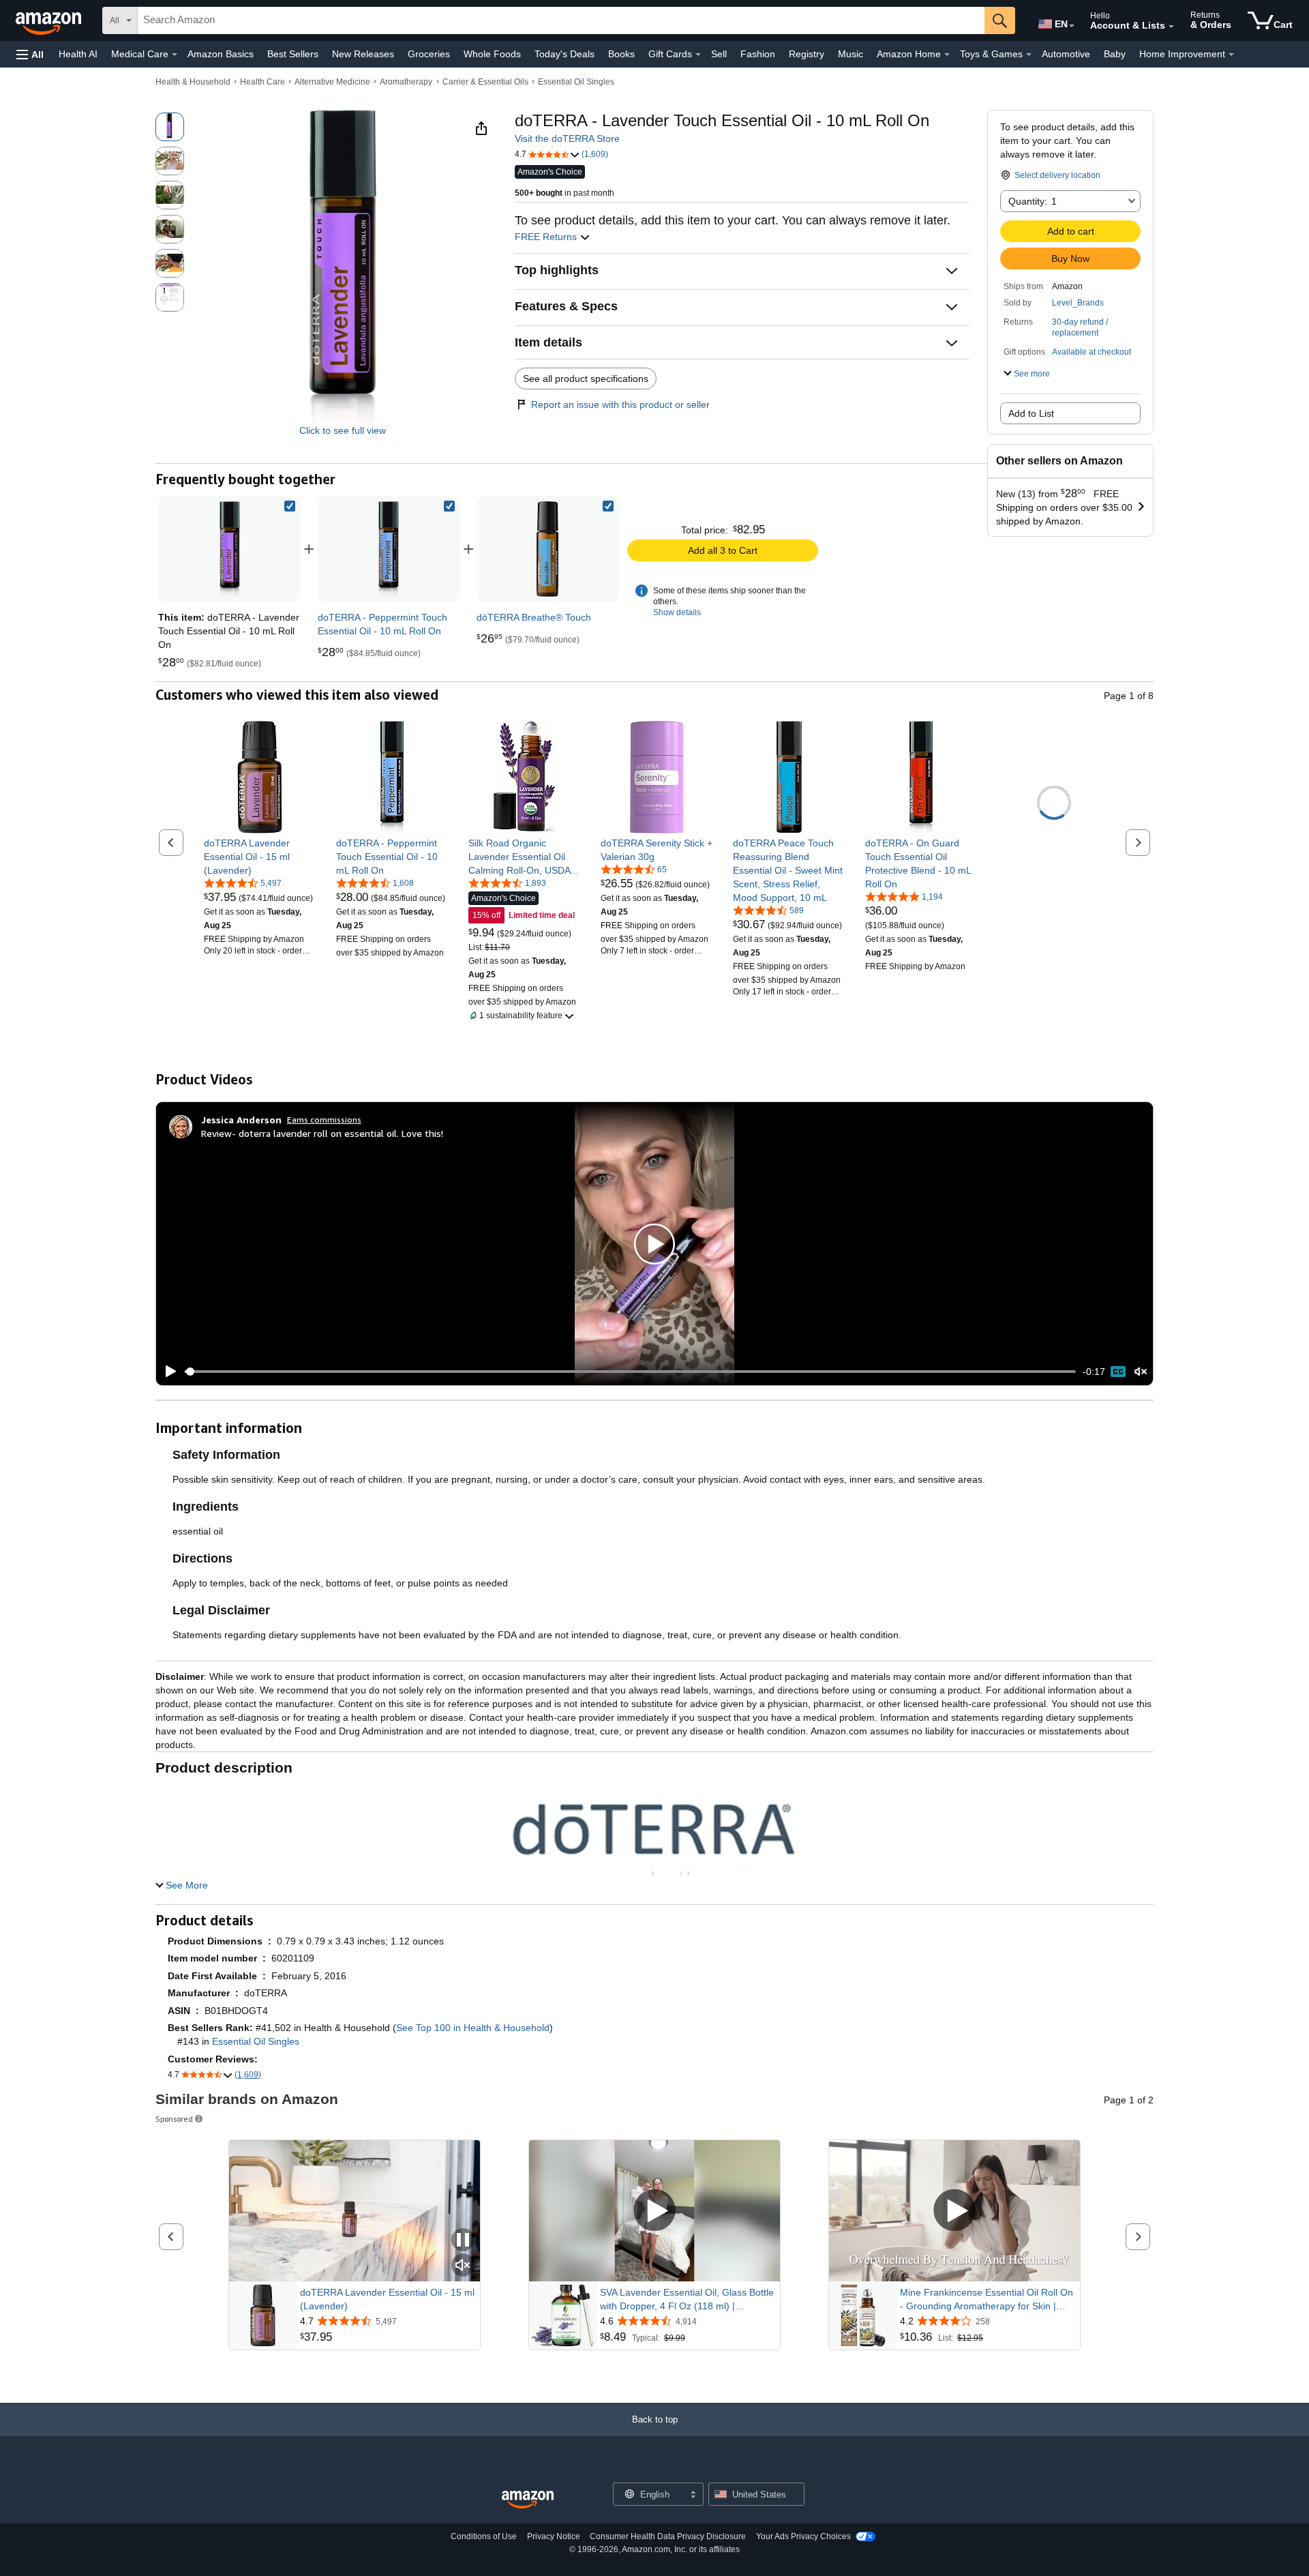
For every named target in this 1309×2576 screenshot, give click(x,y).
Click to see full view (343, 430)
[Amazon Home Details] (947, 55)
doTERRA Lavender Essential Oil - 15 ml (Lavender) (387, 2299)
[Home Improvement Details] (1231, 55)
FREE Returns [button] (547, 237)
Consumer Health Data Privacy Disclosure (668, 2536)
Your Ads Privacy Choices (803, 2536)
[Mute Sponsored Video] (463, 2266)
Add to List (1031, 413)
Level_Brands (1078, 303)
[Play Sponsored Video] (654, 2211)
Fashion (758, 54)
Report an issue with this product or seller (620, 404)
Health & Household (193, 82)
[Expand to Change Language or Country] (1072, 26)
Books (621, 54)
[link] (389, 549)
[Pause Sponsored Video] (463, 2241)
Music (851, 54)
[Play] (167, 1372)
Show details (677, 612)
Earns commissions (324, 1120)
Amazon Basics (221, 54)
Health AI (78, 54)
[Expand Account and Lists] (1171, 27)
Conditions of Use (484, 2536)
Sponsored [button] (174, 2119)
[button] (30, 54)
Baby (1115, 54)
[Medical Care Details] (175, 55)
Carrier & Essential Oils (485, 82)
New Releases (363, 54)
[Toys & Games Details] (1029, 55)
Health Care (262, 82)
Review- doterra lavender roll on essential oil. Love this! (322, 1133)
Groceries (429, 54)
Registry (807, 54)
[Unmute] (1141, 1372)
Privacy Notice (554, 2536)
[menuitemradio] (1118, 1372)
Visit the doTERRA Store (567, 138)
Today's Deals (565, 54)
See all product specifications (586, 379)
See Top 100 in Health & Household (473, 2028)
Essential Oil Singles (576, 82)
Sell (719, 54)
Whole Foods (492, 54)
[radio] (170, 127)
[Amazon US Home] (528, 2500)
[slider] (630, 1372)
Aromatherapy (406, 82)
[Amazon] (50, 20)
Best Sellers (293, 54)
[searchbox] (561, 20)
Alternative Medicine (332, 82)
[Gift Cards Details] (698, 55)
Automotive (1066, 54)
